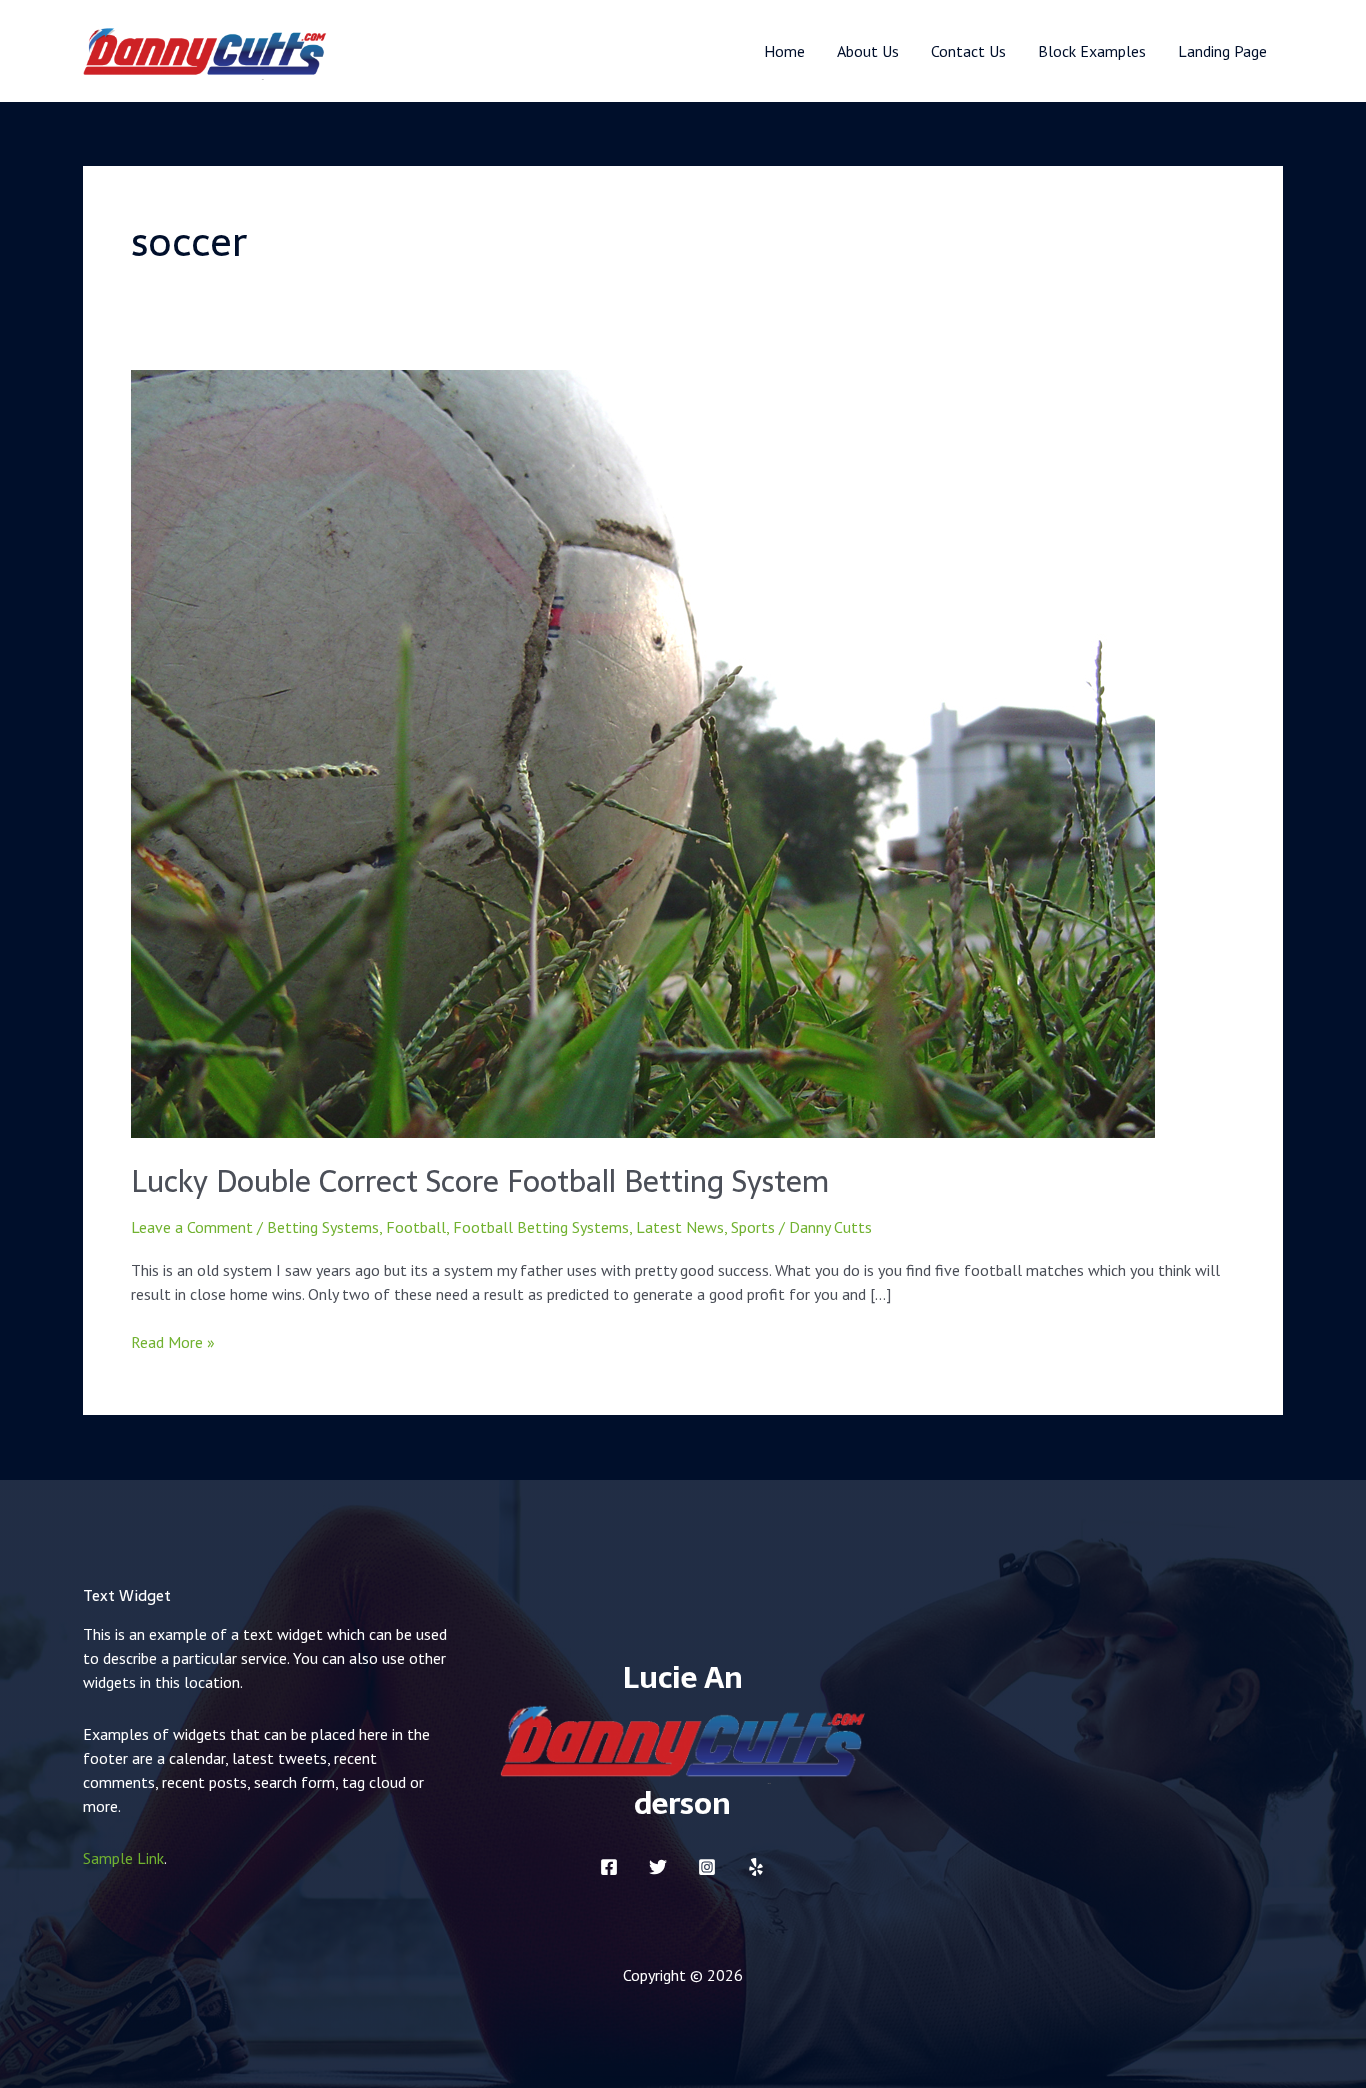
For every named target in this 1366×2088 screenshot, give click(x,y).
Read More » (173, 1341)
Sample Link (123, 1858)
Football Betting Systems (541, 1227)
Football (416, 1227)
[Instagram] (707, 1867)
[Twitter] (658, 1867)
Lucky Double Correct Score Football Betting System (480, 1181)
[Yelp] (756, 1867)
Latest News (680, 1227)
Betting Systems (323, 1227)
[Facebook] (609, 1867)
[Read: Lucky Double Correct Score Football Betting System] (643, 752)
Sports (753, 1227)
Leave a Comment (192, 1227)
